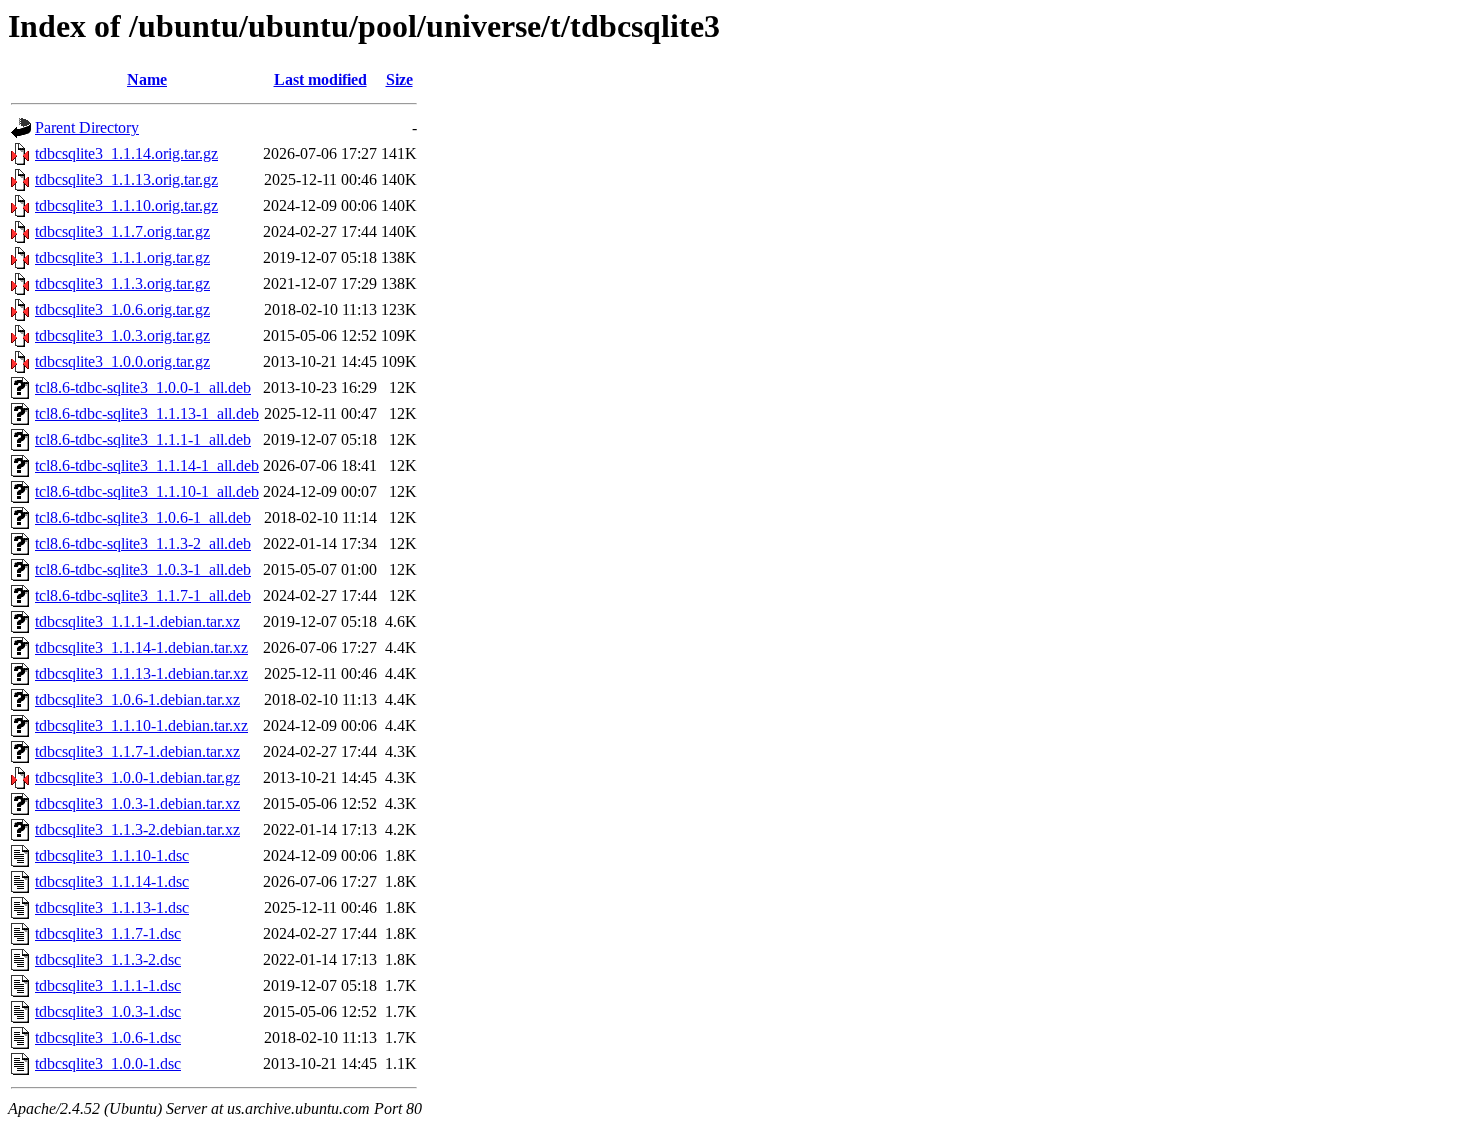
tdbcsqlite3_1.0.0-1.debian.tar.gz (137, 777)
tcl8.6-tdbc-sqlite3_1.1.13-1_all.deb (147, 413)
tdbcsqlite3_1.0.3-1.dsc (108, 1011)
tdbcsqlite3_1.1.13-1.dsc (112, 907)
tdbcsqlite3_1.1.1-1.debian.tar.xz (137, 621)
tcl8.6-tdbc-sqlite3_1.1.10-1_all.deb (147, 491)
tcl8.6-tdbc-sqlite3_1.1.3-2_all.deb (143, 543)
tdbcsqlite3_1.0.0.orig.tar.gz (122, 361)
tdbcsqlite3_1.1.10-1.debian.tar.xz (141, 725)
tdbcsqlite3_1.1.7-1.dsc (108, 933)
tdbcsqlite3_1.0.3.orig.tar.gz (122, 335)
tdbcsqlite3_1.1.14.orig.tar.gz (126, 153)
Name (147, 79)
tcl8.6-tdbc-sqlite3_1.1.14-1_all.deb (147, 465)
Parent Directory (87, 127)
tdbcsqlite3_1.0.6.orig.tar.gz (122, 309)
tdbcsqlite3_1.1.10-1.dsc (112, 855)
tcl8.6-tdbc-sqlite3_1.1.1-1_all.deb (143, 439)
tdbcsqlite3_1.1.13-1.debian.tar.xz (141, 673)
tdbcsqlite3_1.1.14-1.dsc (112, 881)
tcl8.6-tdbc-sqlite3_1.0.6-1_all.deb (143, 517)
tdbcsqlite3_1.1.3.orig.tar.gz (122, 283)
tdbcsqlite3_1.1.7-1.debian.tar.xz (137, 751)
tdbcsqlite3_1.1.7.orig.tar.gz (122, 231)
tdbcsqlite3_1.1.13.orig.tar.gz (126, 179)
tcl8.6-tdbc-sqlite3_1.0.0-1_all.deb (143, 387)
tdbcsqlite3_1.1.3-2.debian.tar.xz (137, 829)
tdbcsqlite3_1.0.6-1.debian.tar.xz (137, 699)
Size (399, 79)
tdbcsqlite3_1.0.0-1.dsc (108, 1063)
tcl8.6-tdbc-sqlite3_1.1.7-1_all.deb (143, 595)
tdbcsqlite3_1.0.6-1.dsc (108, 1037)
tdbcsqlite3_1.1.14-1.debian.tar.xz (141, 647)
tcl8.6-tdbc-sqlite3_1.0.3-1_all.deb (143, 569)
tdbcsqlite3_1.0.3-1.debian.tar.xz (137, 803)
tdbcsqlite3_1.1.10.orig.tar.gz (126, 205)
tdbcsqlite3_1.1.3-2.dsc (108, 959)
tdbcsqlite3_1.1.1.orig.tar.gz (122, 257)
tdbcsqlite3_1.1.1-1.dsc (108, 985)
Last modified (320, 79)
